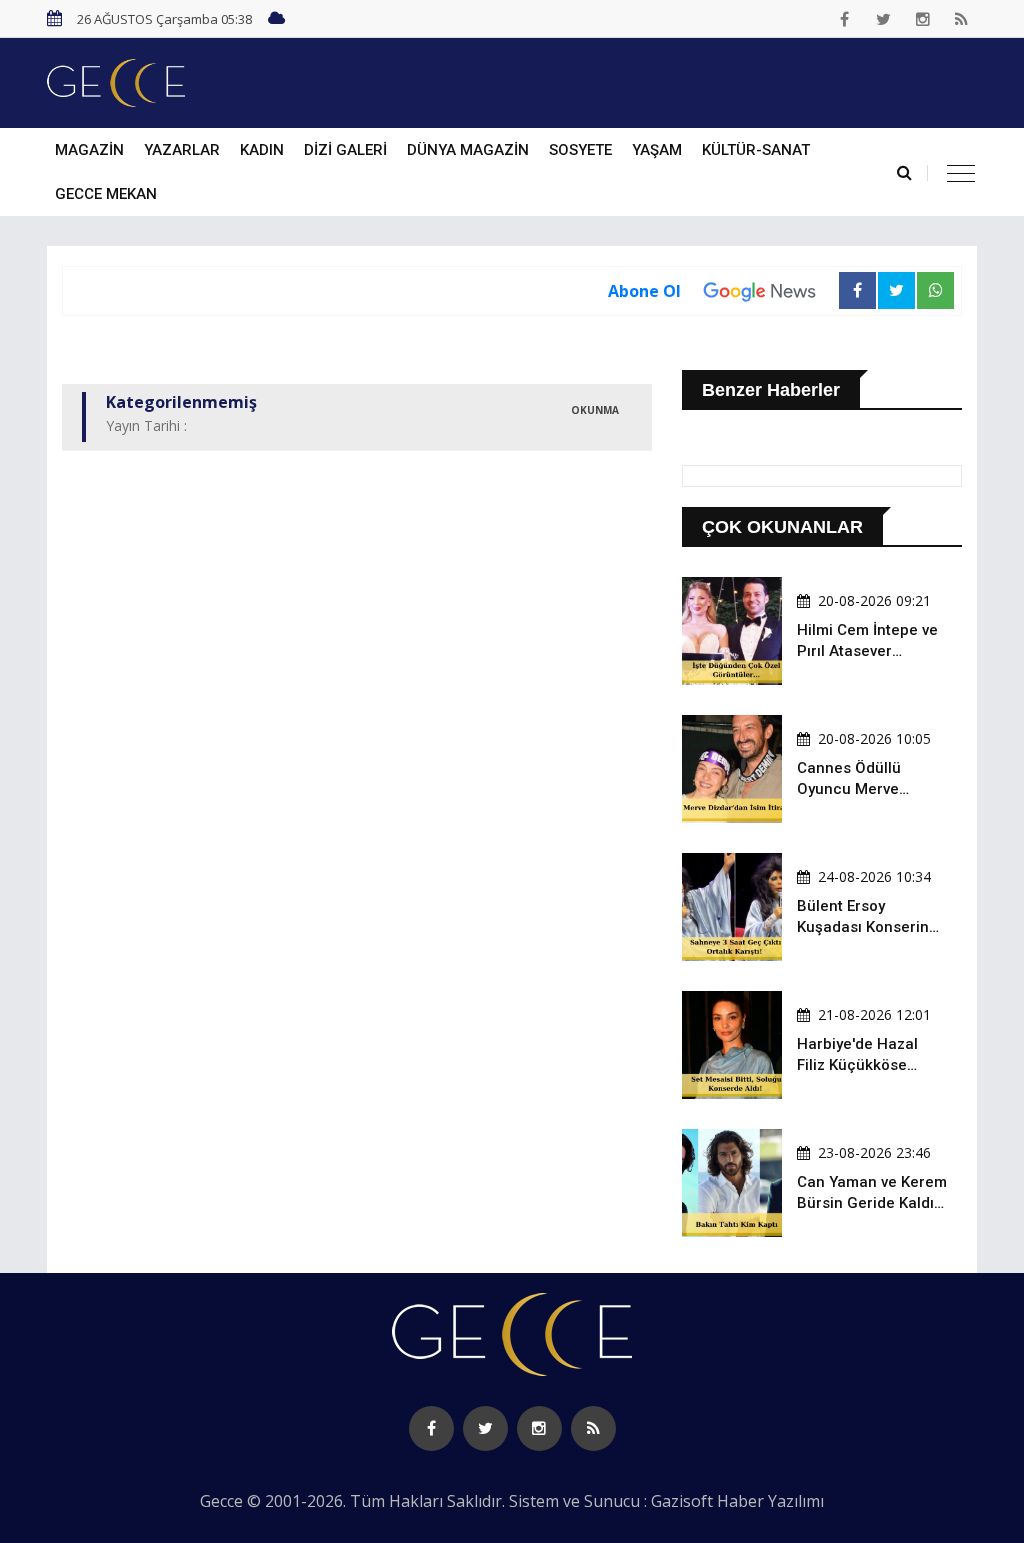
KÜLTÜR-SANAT (756, 150)
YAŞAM (657, 150)
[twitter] (884, 19)
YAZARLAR (182, 150)
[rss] (962, 19)
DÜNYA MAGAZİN (468, 150)
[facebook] (845, 19)
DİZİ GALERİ (345, 150)
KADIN (262, 150)
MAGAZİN (89, 150)
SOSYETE (580, 150)
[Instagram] (923, 19)
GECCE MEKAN (106, 194)
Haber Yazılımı (770, 1501)
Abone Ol (644, 291)
